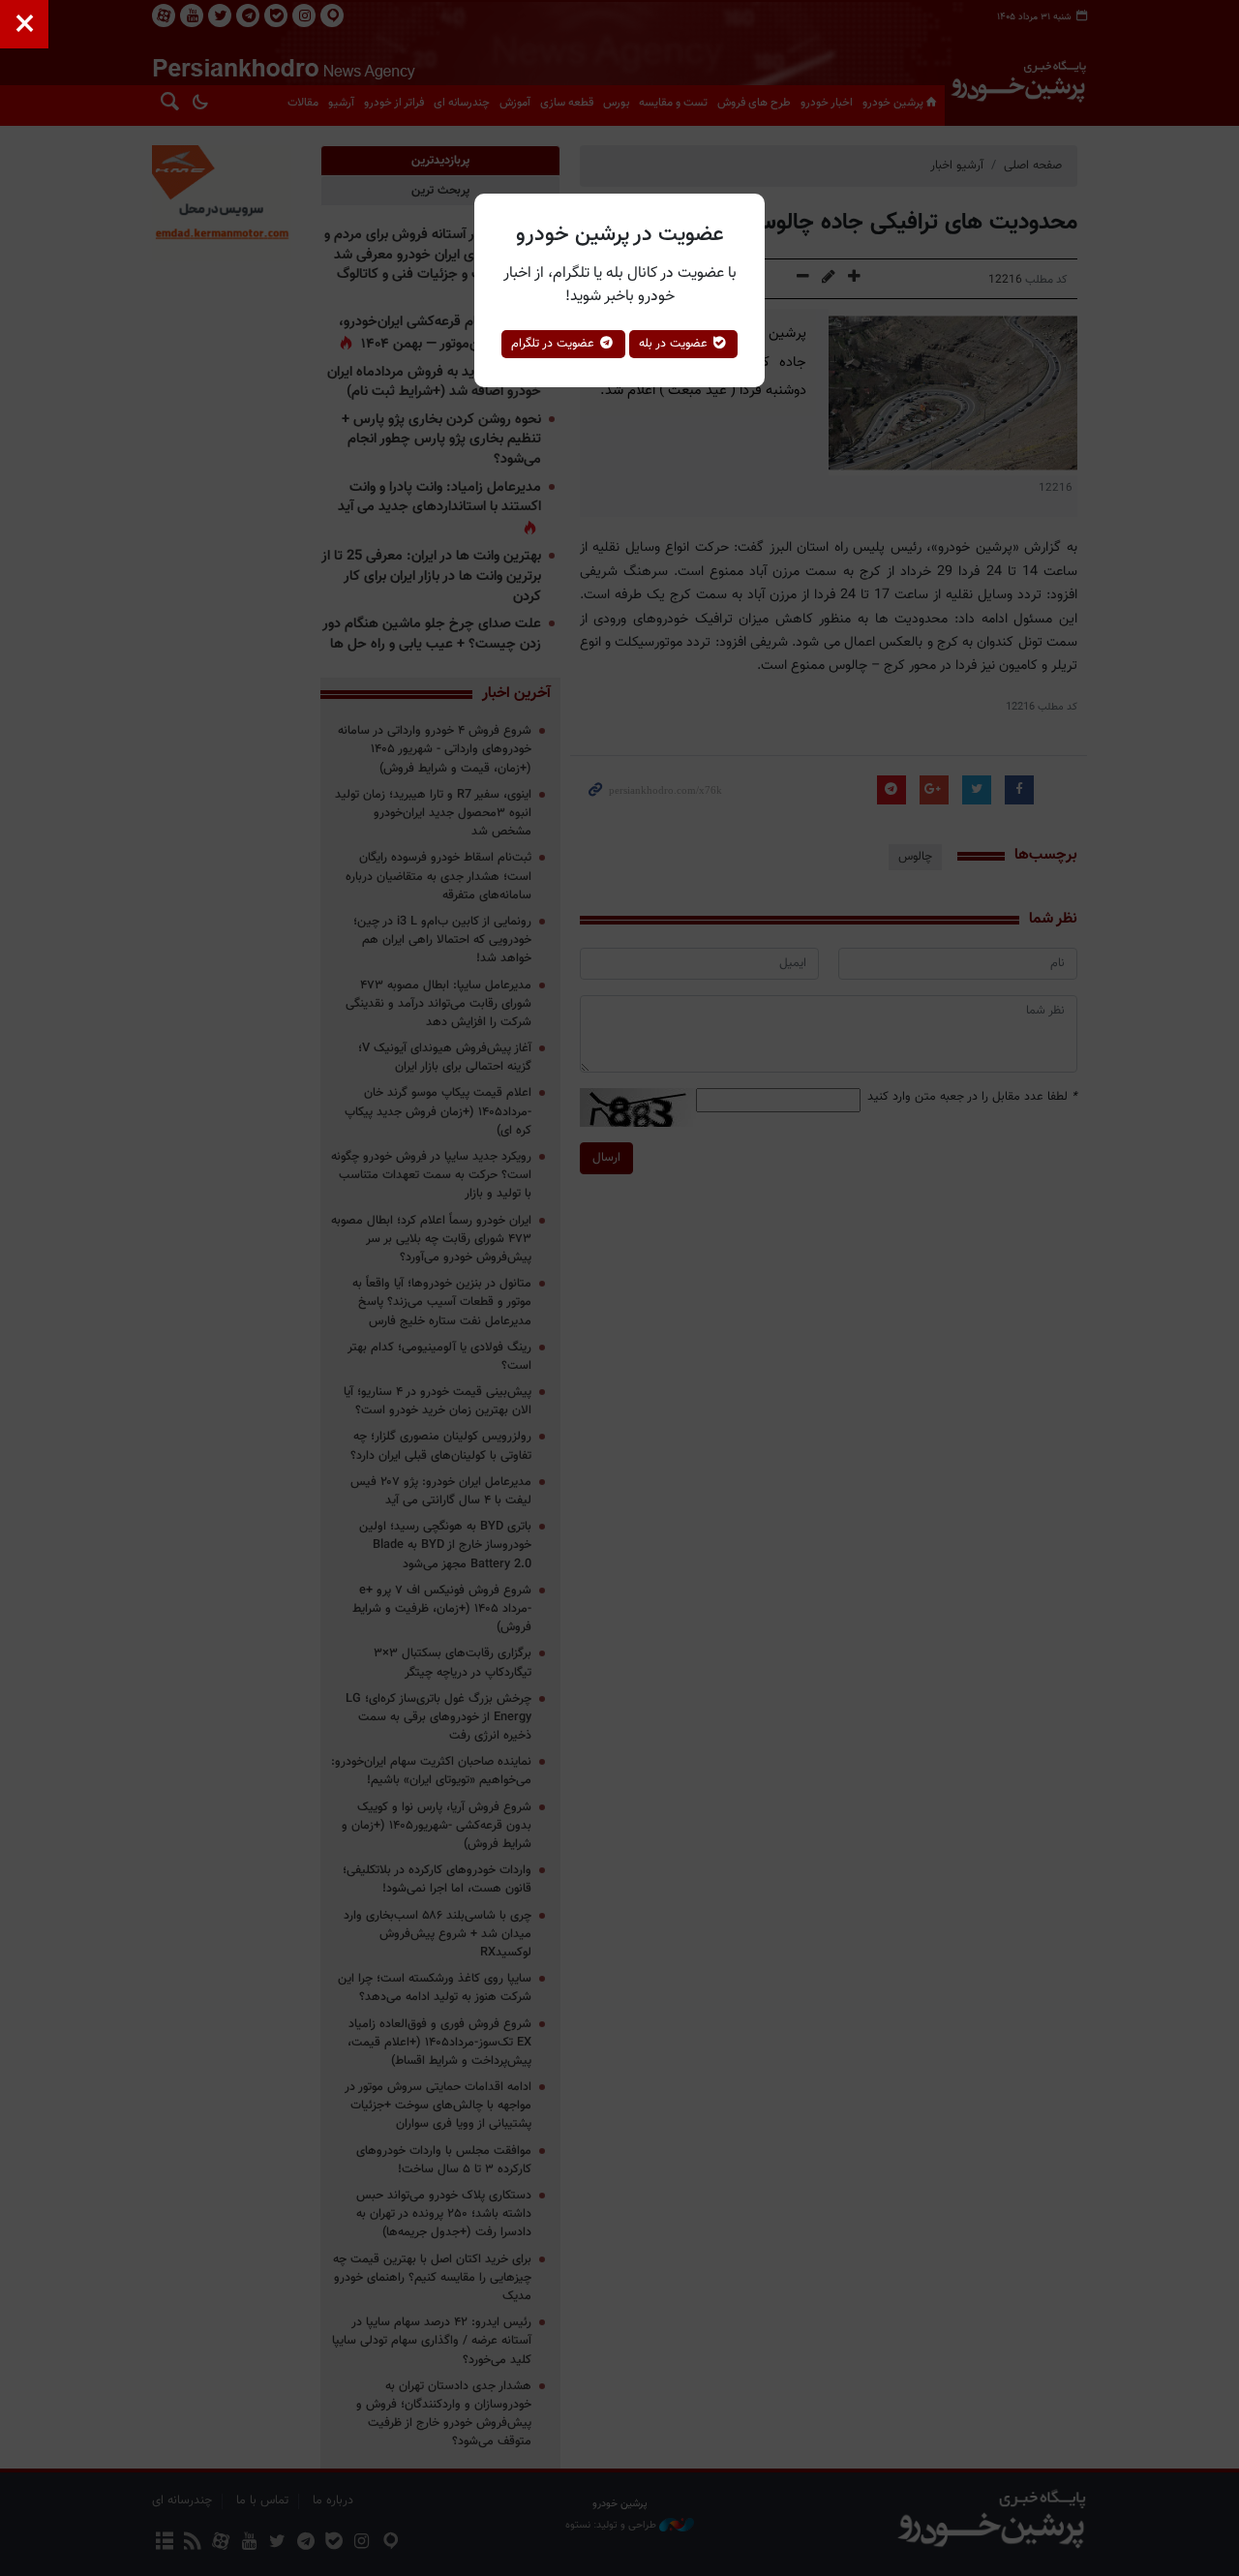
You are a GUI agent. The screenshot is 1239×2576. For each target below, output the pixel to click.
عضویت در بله (675, 344)
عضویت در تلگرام (555, 344)
